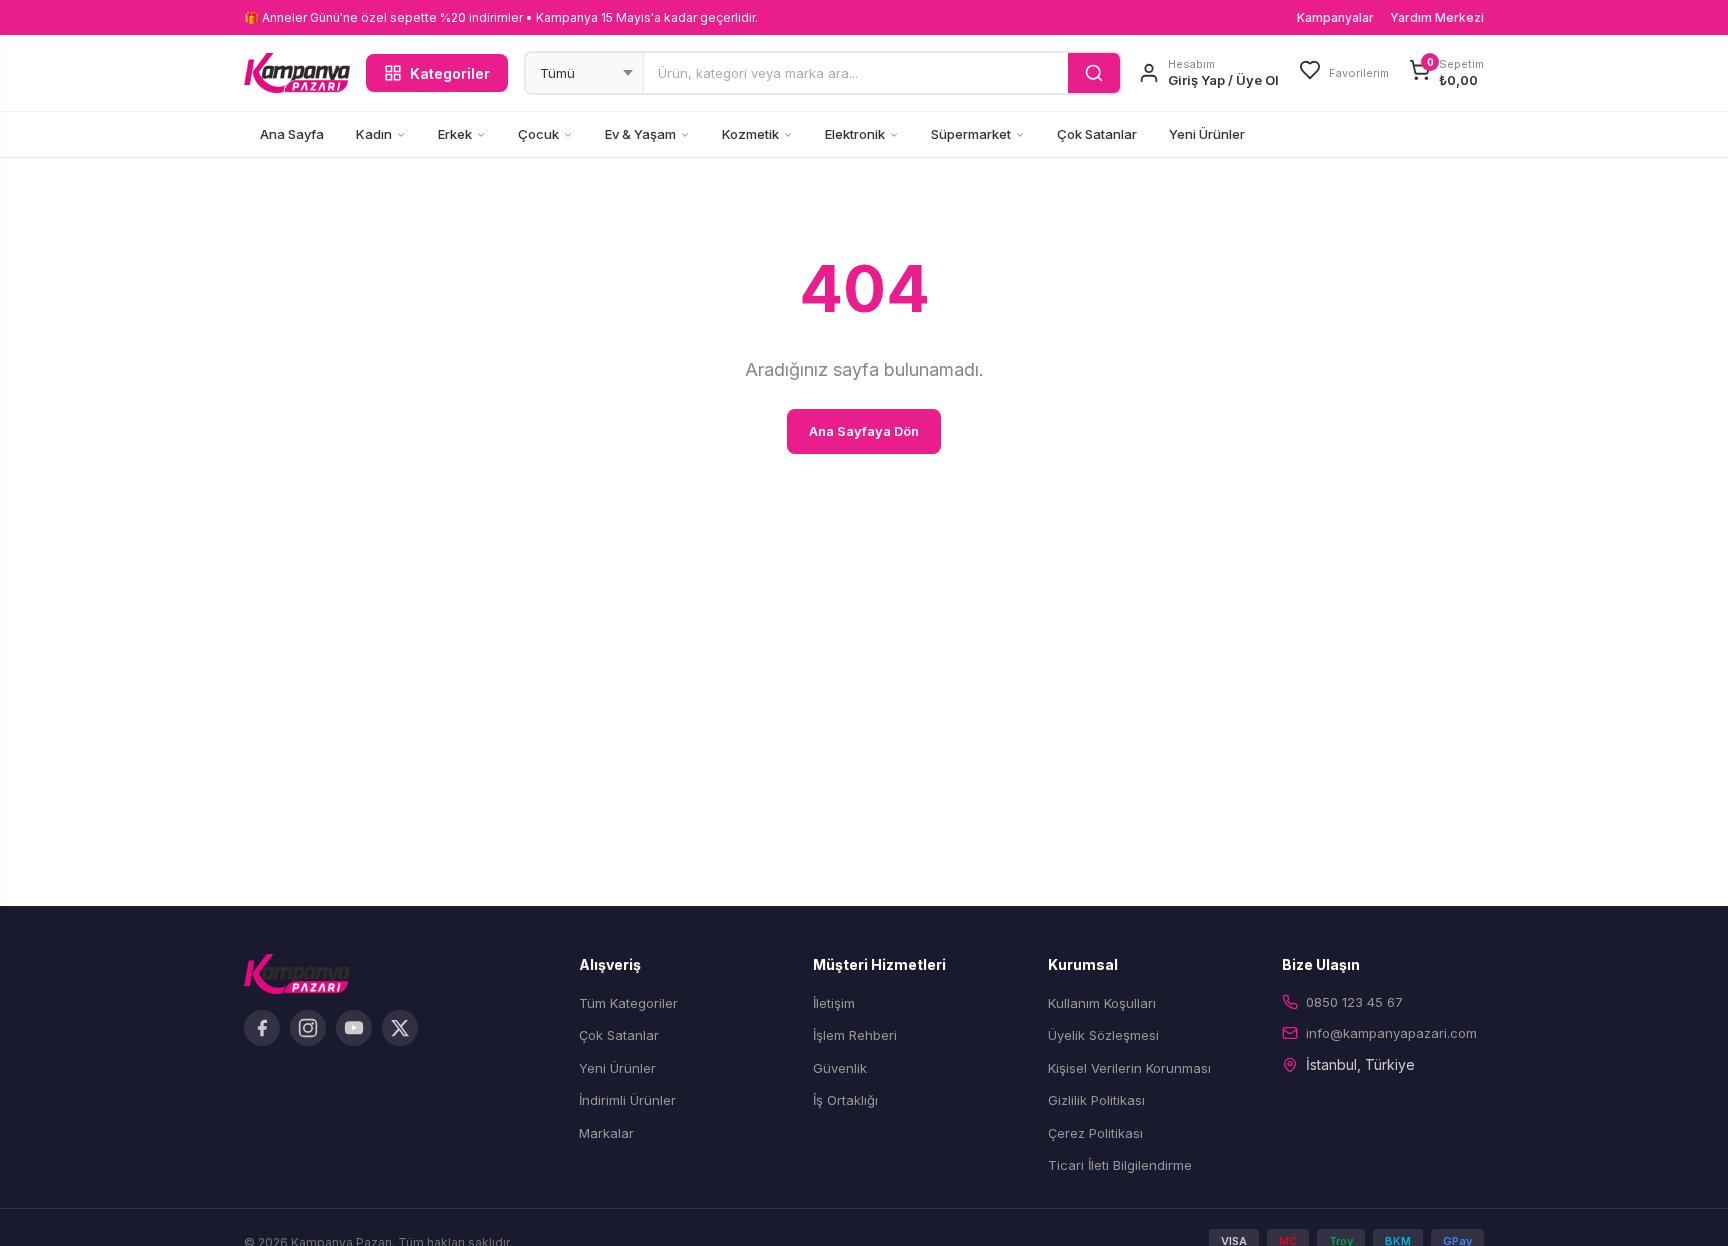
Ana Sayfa (292, 134)
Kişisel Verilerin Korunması (1129, 1068)
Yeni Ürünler (1207, 134)
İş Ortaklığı (845, 1100)
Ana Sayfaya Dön (864, 431)
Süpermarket (971, 134)
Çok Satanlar (1097, 134)
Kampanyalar (1335, 17)
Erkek (455, 134)
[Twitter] (400, 1028)
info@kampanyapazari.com (1391, 1033)
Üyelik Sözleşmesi (1103, 1035)
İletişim (834, 1003)
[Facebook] (262, 1028)
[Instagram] (308, 1028)
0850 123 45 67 (1354, 1002)
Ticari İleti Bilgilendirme (1120, 1165)
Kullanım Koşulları (1102, 1003)
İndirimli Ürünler (627, 1100)
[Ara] (1094, 73)
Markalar (606, 1133)
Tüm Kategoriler (628, 1003)
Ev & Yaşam (640, 134)
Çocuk (538, 134)
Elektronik (855, 134)
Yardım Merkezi (1437, 17)
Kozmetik (750, 134)
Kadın (374, 134)
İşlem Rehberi (855, 1035)
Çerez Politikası (1095, 1133)
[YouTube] (354, 1028)
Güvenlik (840, 1068)
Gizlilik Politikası (1096, 1100)
